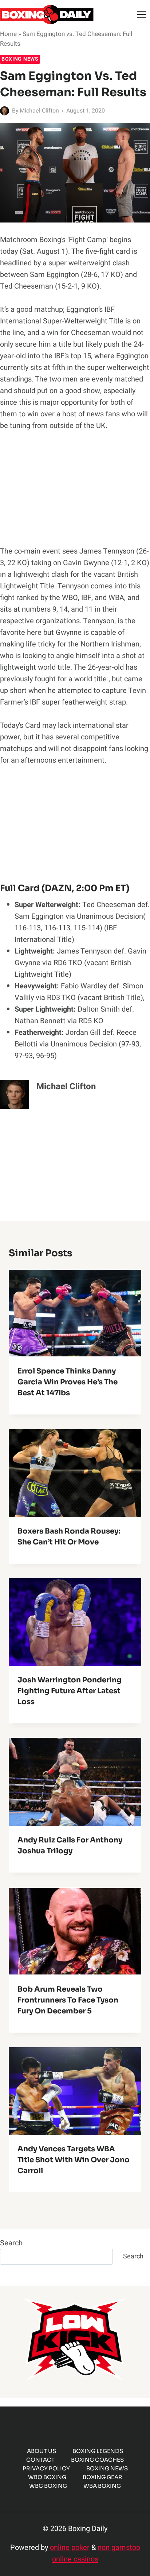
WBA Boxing (102, 2486)
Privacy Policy (46, 2468)
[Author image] (5, 111)
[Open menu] (141, 14)
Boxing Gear (102, 2477)
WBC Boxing (48, 2486)
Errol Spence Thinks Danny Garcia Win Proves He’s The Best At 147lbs (68, 1382)
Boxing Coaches (97, 2460)
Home (8, 34)
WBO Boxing (47, 2477)
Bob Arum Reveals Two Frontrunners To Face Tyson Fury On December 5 (68, 2000)
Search (11, 2243)
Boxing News (20, 59)
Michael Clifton (39, 111)
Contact (40, 2460)
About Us (42, 2451)
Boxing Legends (98, 2451)
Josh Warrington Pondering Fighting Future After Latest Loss (70, 1691)
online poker (70, 2548)
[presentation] (75, 1313)
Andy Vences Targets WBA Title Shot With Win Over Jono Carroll (74, 2160)
